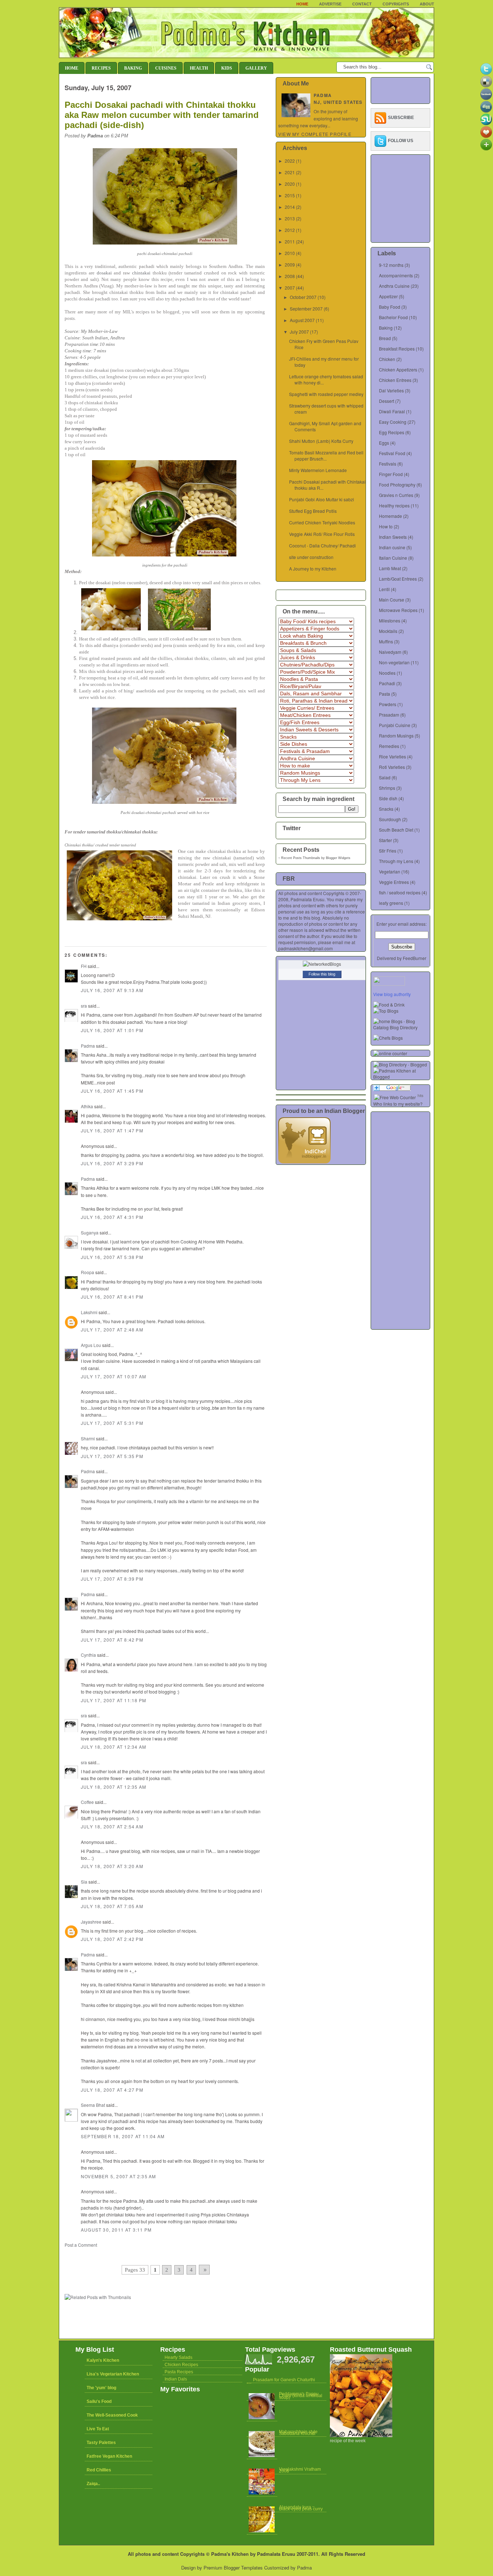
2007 (290, 288)
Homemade (391, 516)
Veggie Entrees (394, 882)
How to (386, 526)
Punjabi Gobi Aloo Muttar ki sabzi (322, 499)
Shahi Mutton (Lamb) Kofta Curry (321, 441)
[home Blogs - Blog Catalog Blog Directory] (402, 1027)
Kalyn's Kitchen (103, 2360)
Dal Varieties (391, 390)
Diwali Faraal (392, 411)
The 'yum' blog (101, 2388)
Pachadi (387, 683)
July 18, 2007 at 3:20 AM (112, 1866)
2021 (290, 172)
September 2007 (306, 309)
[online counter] (390, 1053)
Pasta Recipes (179, 2372)
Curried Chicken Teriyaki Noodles (322, 522)
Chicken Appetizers (398, 369)
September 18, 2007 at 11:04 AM (123, 2136)
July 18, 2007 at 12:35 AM (114, 1787)
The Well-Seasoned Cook (112, 2415)
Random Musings (396, 736)
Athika (87, 1106)
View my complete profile (315, 134)
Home (302, 4)
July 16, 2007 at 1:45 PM (112, 1091)
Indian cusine (392, 547)
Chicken (387, 359)
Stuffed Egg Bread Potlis (313, 511)
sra (84, 1006)
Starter (385, 840)
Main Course (392, 600)
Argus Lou (91, 1345)
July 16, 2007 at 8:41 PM (112, 1297)
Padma (88, 1046)
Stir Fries (388, 851)
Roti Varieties (392, 767)
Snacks (386, 809)
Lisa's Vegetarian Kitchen (113, 2374)
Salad (385, 777)
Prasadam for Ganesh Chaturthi (284, 2380)
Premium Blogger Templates (233, 2568)
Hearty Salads (178, 2357)
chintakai (141, 273)
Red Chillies (99, 2470)
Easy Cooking (393, 422)
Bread (385, 338)
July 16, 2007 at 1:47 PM (112, 1130)
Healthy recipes (394, 505)
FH (84, 966)
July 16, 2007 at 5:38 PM (112, 1257)
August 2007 (302, 320)
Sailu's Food (99, 2401)
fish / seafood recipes (400, 892)
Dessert (387, 401)
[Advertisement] (149, 2255)
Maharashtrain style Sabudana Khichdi (298, 2433)
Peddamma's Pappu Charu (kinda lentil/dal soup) (301, 2396)
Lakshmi (89, 1312)
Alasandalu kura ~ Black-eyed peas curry (301, 2508)
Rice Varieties (392, 756)
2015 (290, 195)
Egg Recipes (392, 432)
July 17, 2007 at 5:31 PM (112, 1423)
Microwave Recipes (398, 610)
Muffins (386, 641)
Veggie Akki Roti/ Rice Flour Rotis (322, 534)
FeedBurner (415, 958)
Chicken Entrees (395, 380)
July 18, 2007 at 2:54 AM (112, 1826)
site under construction (311, 557)
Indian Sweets (393, 537)
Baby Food (390, 307)
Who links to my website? (398, 1104)
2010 (290, 253)
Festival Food (392, 453)
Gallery (256, 68)
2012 (290, 230)
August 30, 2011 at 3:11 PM (116, 2230)
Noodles (387, 673)
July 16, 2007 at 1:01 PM (112, 1030)
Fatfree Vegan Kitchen (109, 2456)
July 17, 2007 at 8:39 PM (112, 1579)
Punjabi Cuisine (395, 725)
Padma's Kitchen (230, 2554)
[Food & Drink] (389, 1005)
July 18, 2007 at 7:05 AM (112, 1906)
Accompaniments (396, 275)
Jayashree (91, 1922)
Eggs (384, 443)
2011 (290, 241)
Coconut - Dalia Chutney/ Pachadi (322, 545)
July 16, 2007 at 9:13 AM (112, 990)
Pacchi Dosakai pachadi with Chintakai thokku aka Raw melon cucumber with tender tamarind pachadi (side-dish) (162, 115)
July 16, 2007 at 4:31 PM (112, 1217)
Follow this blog (322, 974)
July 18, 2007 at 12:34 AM (114, 1747)
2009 (290, 265)
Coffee (87, 1802)
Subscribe (401, 118)
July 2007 (299, 332)
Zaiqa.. (93, 2484)
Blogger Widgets (338, 858)
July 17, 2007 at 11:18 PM (114, 1700)
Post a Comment (81, 2245)
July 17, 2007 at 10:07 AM (114, 1376)
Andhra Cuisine (394, 286)
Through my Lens (396, 861)
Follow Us (401, 141)
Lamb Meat (390, 568)
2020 (290, 184)
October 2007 (303, 297)
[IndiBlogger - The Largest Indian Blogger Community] (304, 1161)
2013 (290, 218)
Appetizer (388, 296)
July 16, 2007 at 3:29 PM (112, 1163)
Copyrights (396, 4)
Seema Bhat (93, 2105)
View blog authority (392, 994)
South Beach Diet (396, 830)
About (427, 4)
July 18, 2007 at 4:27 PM (112, 2090)
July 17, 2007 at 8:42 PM (112, 1640)
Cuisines (166, 68)
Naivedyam (390, 652)
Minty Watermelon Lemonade (318, 470)
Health (199, 68)
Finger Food (391, 474)
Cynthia (88, 1655)
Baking (133, 68)
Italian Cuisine (393, 558)
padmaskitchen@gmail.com (306, 948)
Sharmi (88, 1438)
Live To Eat (98, 2429)
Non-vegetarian (394, 662)
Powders (388, 704)
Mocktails (388, 631)
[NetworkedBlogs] (322, 964)
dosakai (104, 273)
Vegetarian (390, 871)
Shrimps (387, 788)
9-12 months (391, 265)
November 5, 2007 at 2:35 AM (118, 2176)
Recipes (101, 68)
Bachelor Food (393, 317)
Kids (227, 68)
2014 (290, 207)
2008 (290, 276)
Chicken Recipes (181, 2365)
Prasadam (389, 715)
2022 (290, 161)
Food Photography (397, 485)
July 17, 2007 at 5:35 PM (112, 1456)
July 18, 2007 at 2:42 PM (112, 1939)
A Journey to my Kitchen (313, 569)
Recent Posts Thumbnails (301, 858)
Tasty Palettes (101, 2443)
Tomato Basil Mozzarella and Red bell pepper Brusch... (326, 455)
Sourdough (390, 819)
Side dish (388, 798)
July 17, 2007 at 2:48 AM (112, 1329)
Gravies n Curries (396, 495)
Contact (362, 4)
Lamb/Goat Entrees (398, 579)
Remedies (389, 746)
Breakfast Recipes (397, 349)
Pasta (385, 694)
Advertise (330, 4)
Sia (84, 1882)
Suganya (90, 1232)
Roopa (88, 1272)
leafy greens (391, 903)
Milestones (390, 620)
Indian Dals (176, 2379)
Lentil (384, 589)
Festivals (388, 464)
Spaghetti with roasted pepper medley (326, 394)
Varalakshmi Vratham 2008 (300, 2470)
